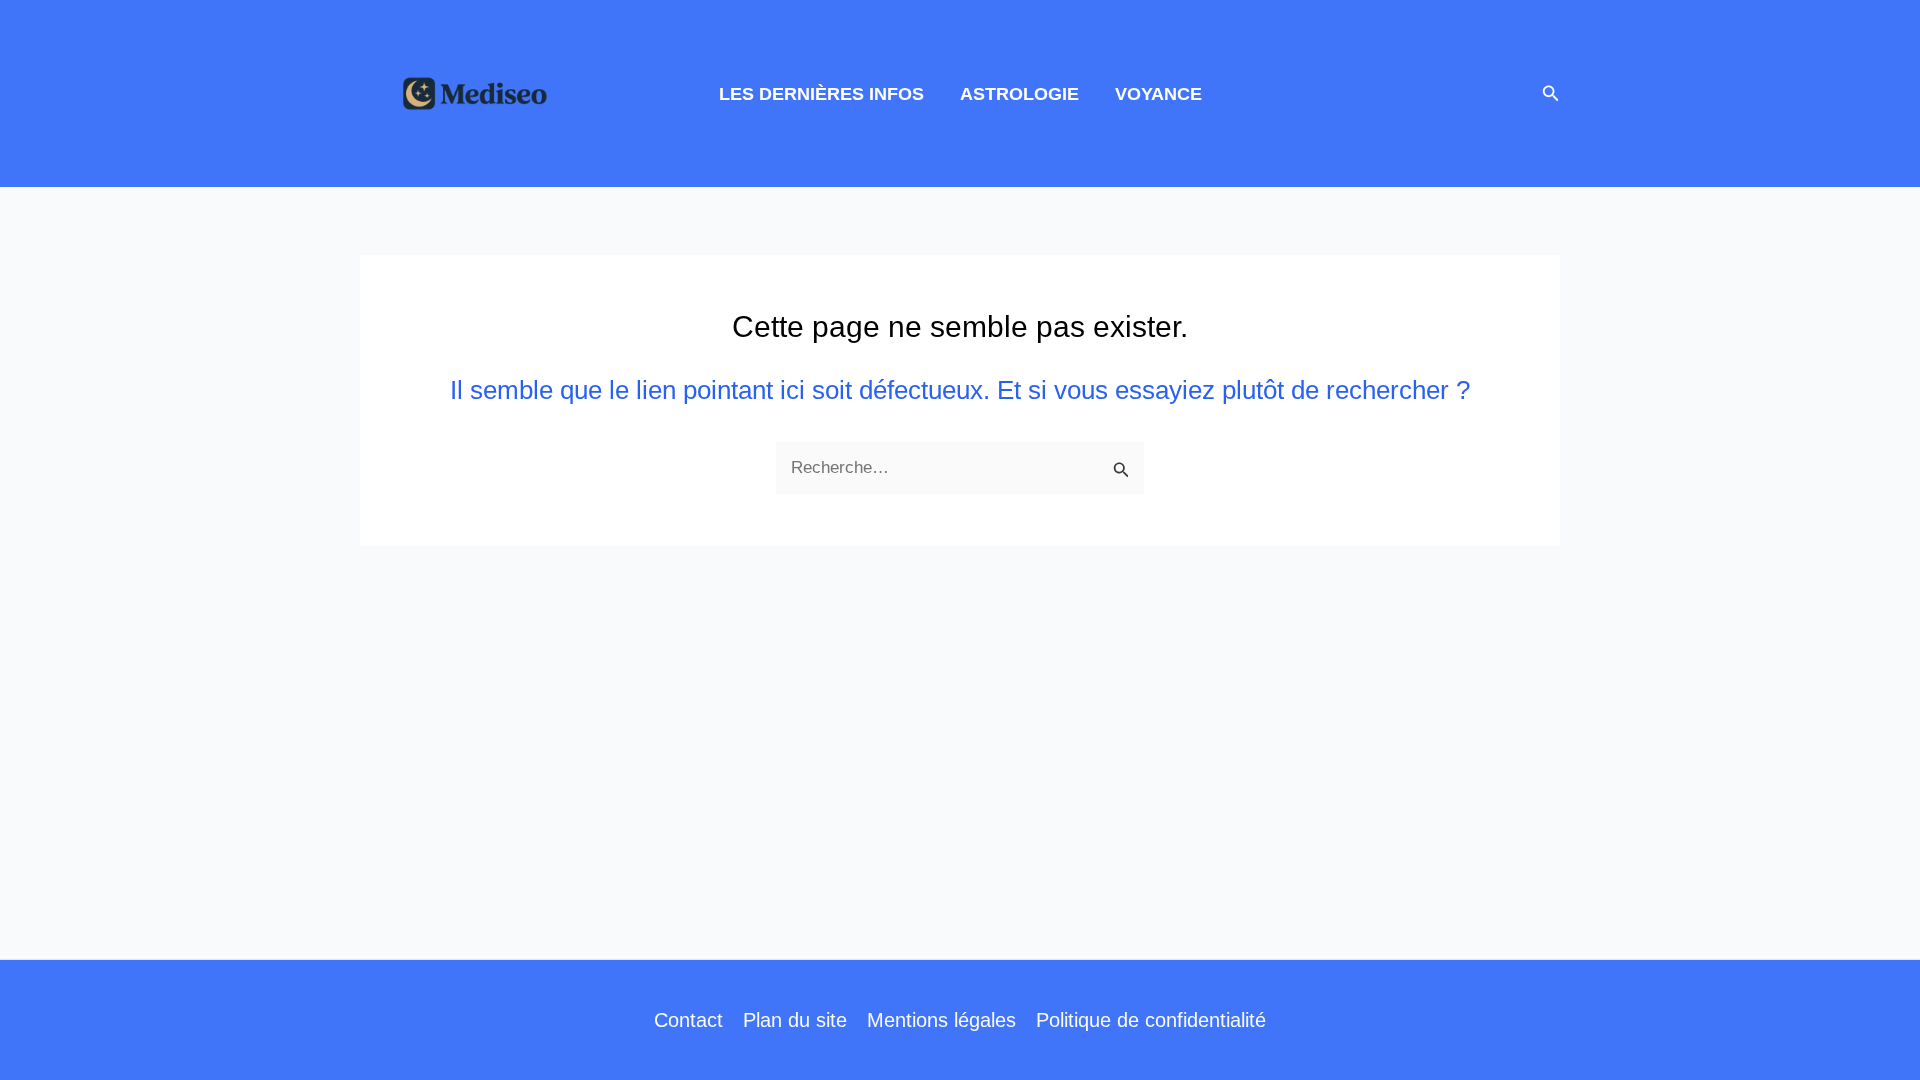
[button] (1551, 94)
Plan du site (795, 1020)
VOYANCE (1158, 94)
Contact (688, 1020)
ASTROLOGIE (1019, 94)
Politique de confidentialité (1151, 1020)
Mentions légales (941, 1020)
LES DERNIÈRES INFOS (821, 94)
